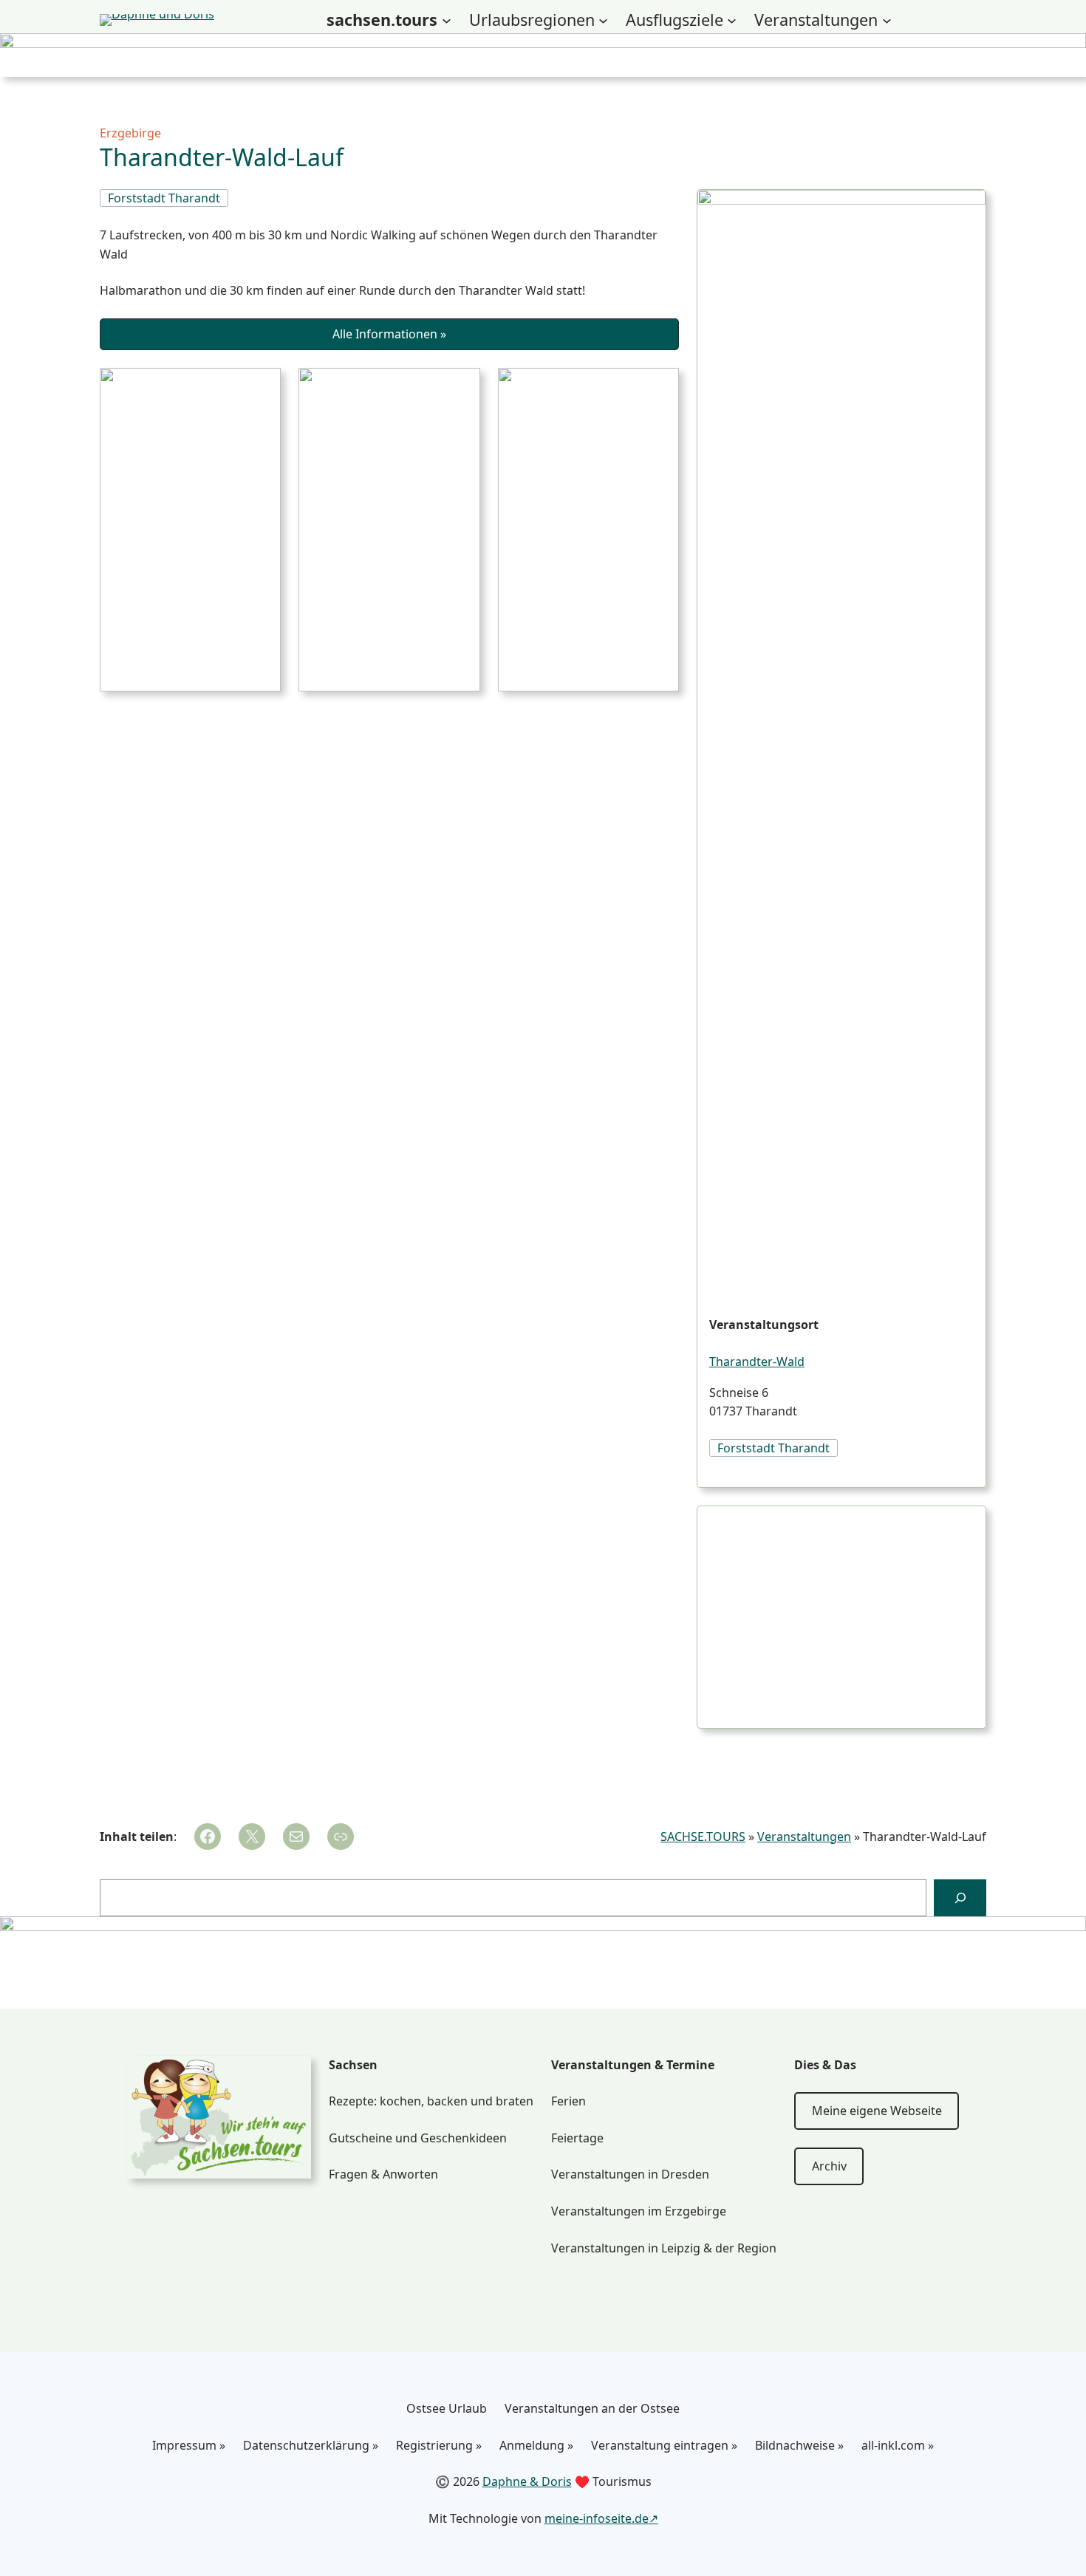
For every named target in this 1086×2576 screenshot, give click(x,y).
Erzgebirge (130, 133)
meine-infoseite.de (597, 2518)
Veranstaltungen (804, 1837)
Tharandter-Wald (757, 1362)
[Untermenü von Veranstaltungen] (887, 20)
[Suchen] (960, 1897)
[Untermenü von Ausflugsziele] (732, 20)
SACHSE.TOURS (703, 1837)
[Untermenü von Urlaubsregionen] (603, 20)
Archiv (829, 2166)
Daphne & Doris (527, 2481)
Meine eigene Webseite (877, 2111)
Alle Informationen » (389, 334)
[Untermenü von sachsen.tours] (447, 20)
